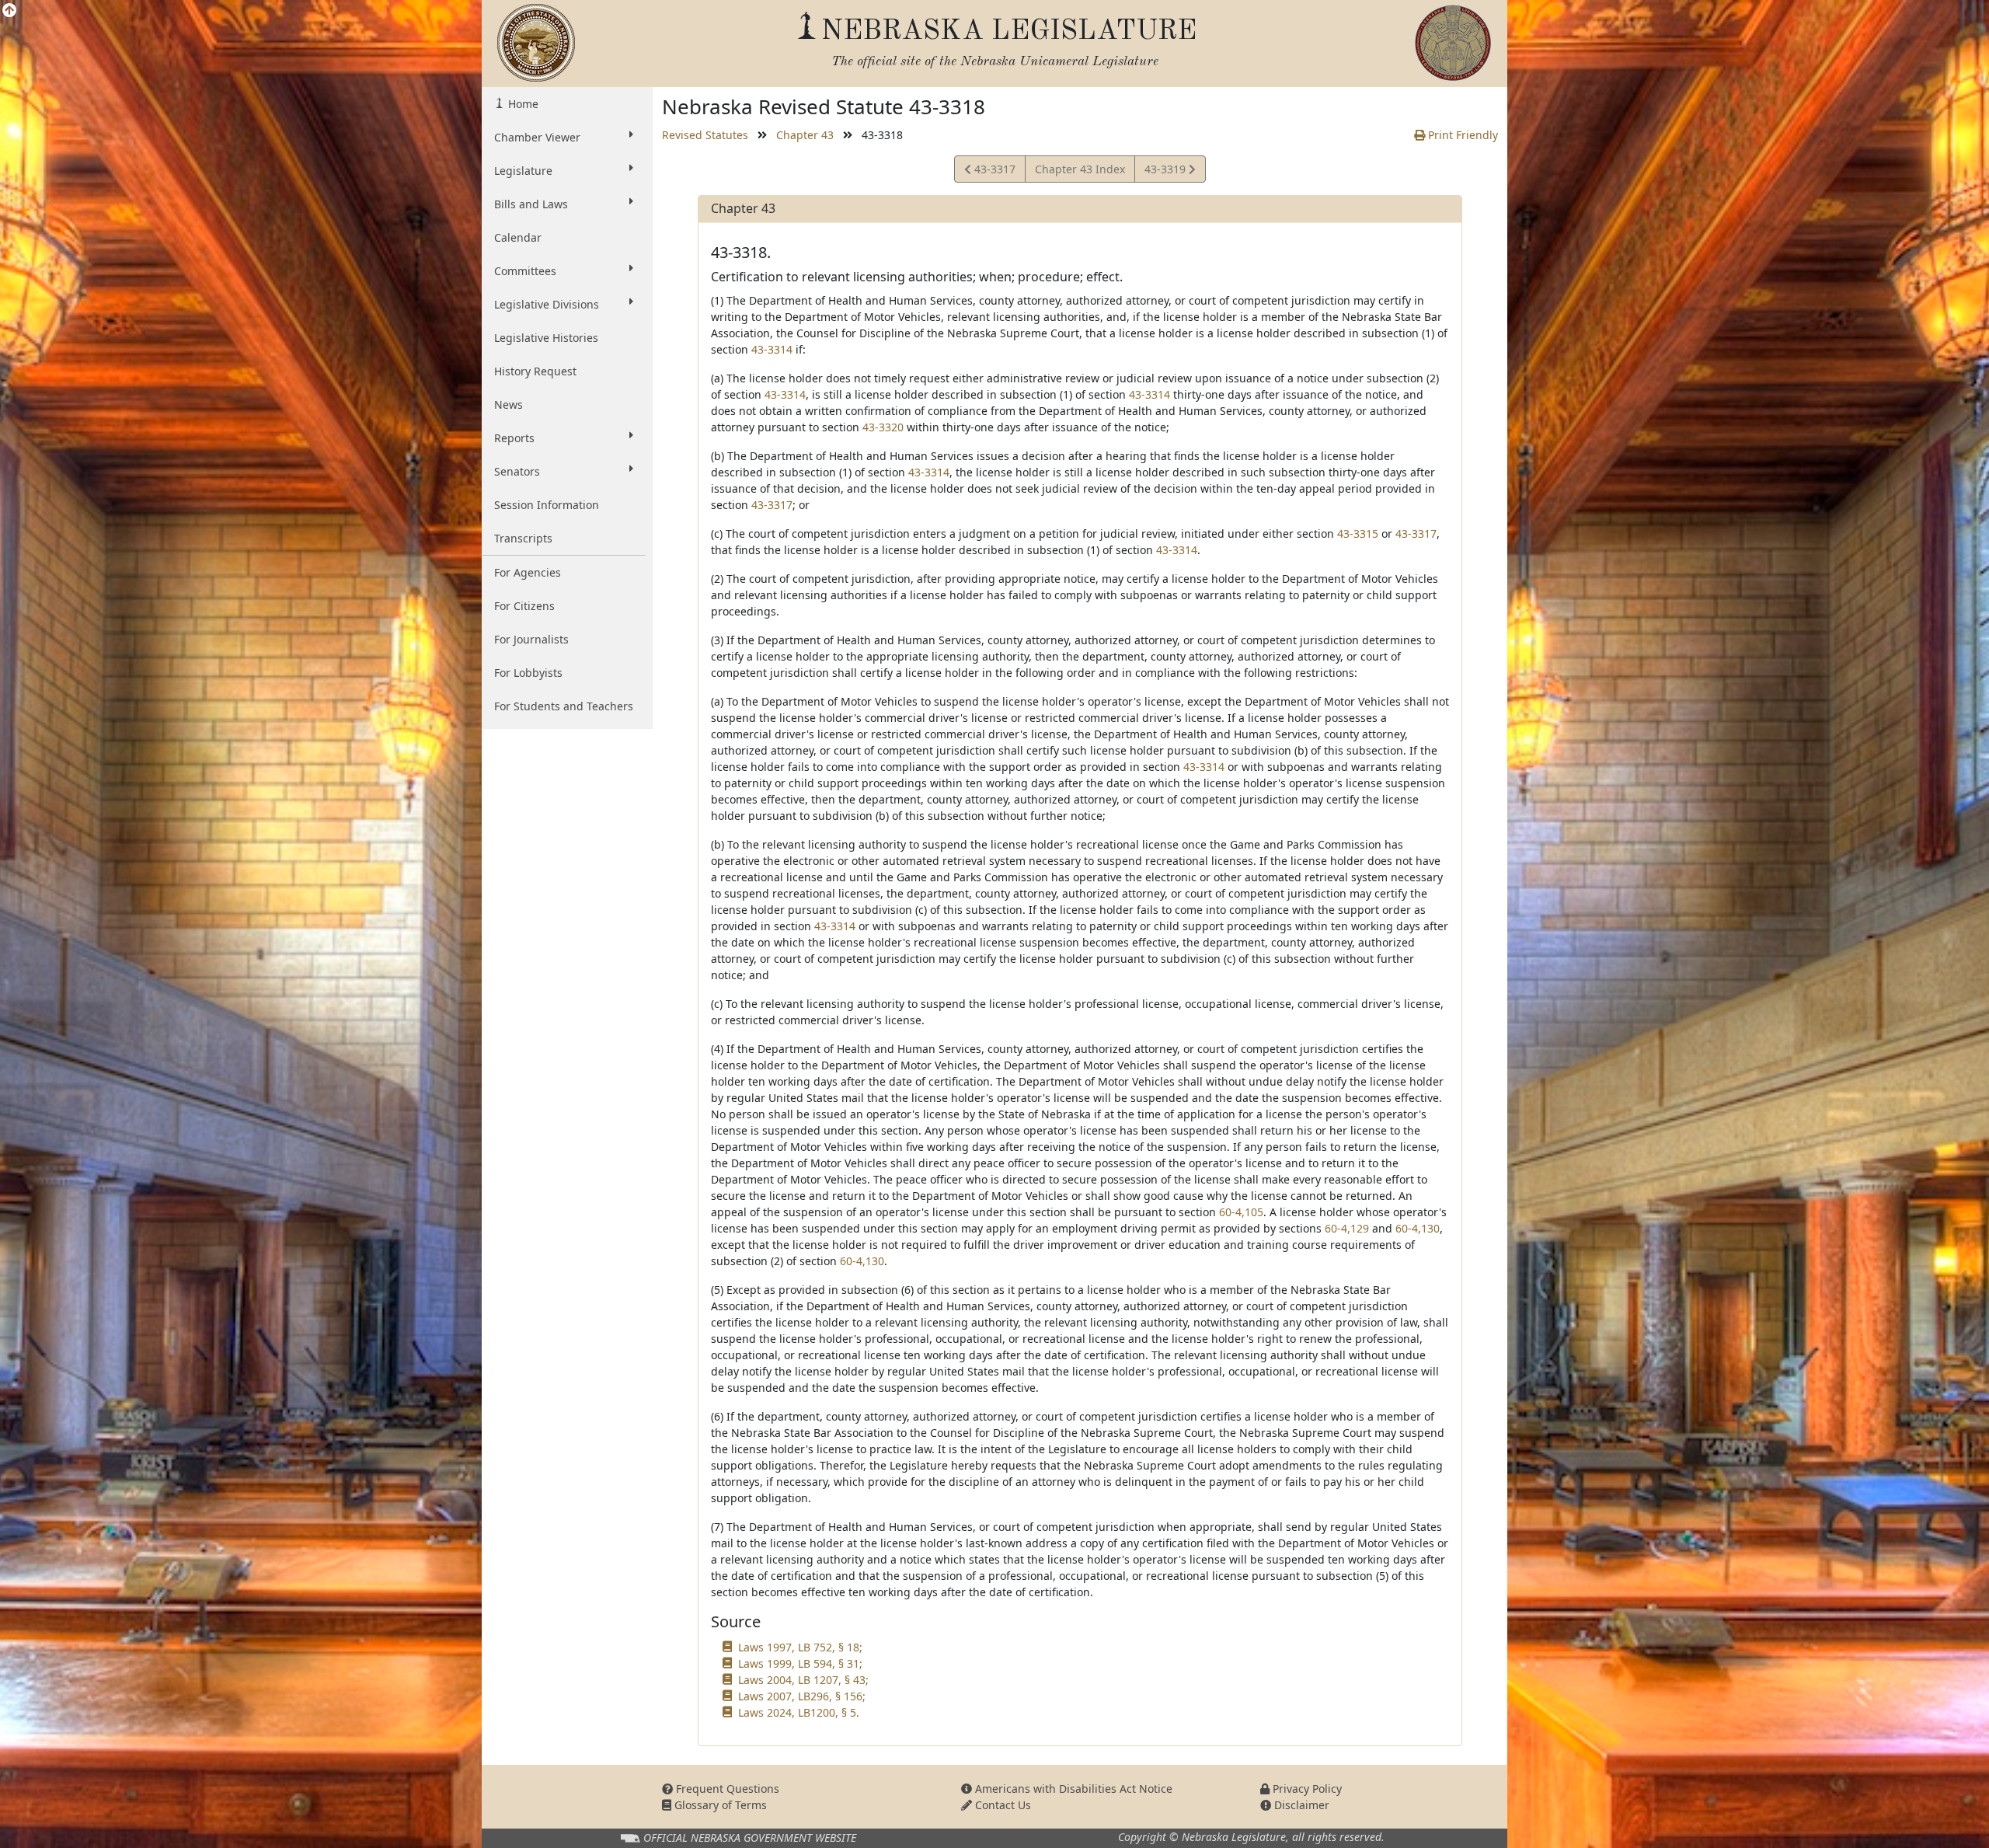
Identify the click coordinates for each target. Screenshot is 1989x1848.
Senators (517, 471)
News (509, 404)
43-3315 (1358, 533)
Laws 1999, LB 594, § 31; (800, 1663)
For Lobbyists (528, 673)
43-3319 (1166, 172)
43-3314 (772, 349)
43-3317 (993, 172)
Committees (525, 271)
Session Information (547, 505)
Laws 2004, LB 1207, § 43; (803, 1680)
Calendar (518, 237)
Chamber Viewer (537, 137)
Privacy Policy (1306, 1789)
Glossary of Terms (719, 1805)
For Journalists (531, 639)
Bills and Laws (531, 204)
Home (522, 104)
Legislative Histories (546, 338)
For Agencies (528, 572)
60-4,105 (1241, 1212)
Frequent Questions (726, 1789)
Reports (514, 438)
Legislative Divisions (547, 304)
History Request (535, 371)
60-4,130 (1418, 1228)
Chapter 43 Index (1080, 169)
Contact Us (1001, 1805)
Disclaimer (1300, 1805)
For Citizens (524, 606)
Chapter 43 (805, 135)
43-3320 (883, 427)
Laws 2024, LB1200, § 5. (799, 1712)
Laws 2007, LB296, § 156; (802, 1696)
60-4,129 (1347, 1228)
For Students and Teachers (564, 706)
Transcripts (523, 538)
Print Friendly (1461, 135)
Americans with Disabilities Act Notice (1072, 1789)
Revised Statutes (705, 135)
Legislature (523, 171)
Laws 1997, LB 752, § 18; (800, 1647)
